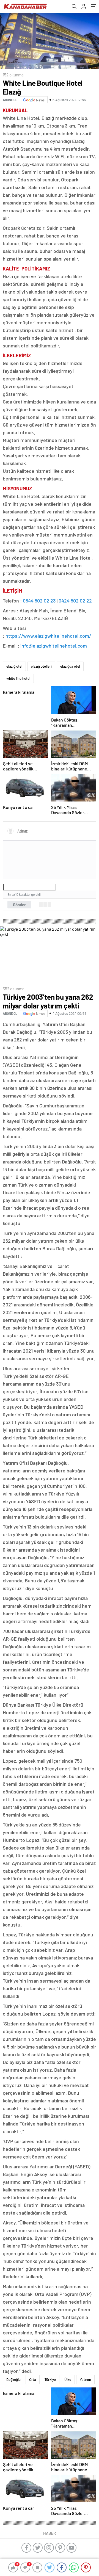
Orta (33, 2379)
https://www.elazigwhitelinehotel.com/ (48, 636)
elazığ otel (14, 666)
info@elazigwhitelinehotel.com (54, 646)
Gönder (19, 905)
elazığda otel (70, 666)
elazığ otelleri (41, 666)
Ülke (68, 2379)
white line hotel (18, 678)
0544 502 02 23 (39, 601)
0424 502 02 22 (75, 601)
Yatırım (85, 2379)
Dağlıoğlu (13, 2379)
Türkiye (50, 2379)
